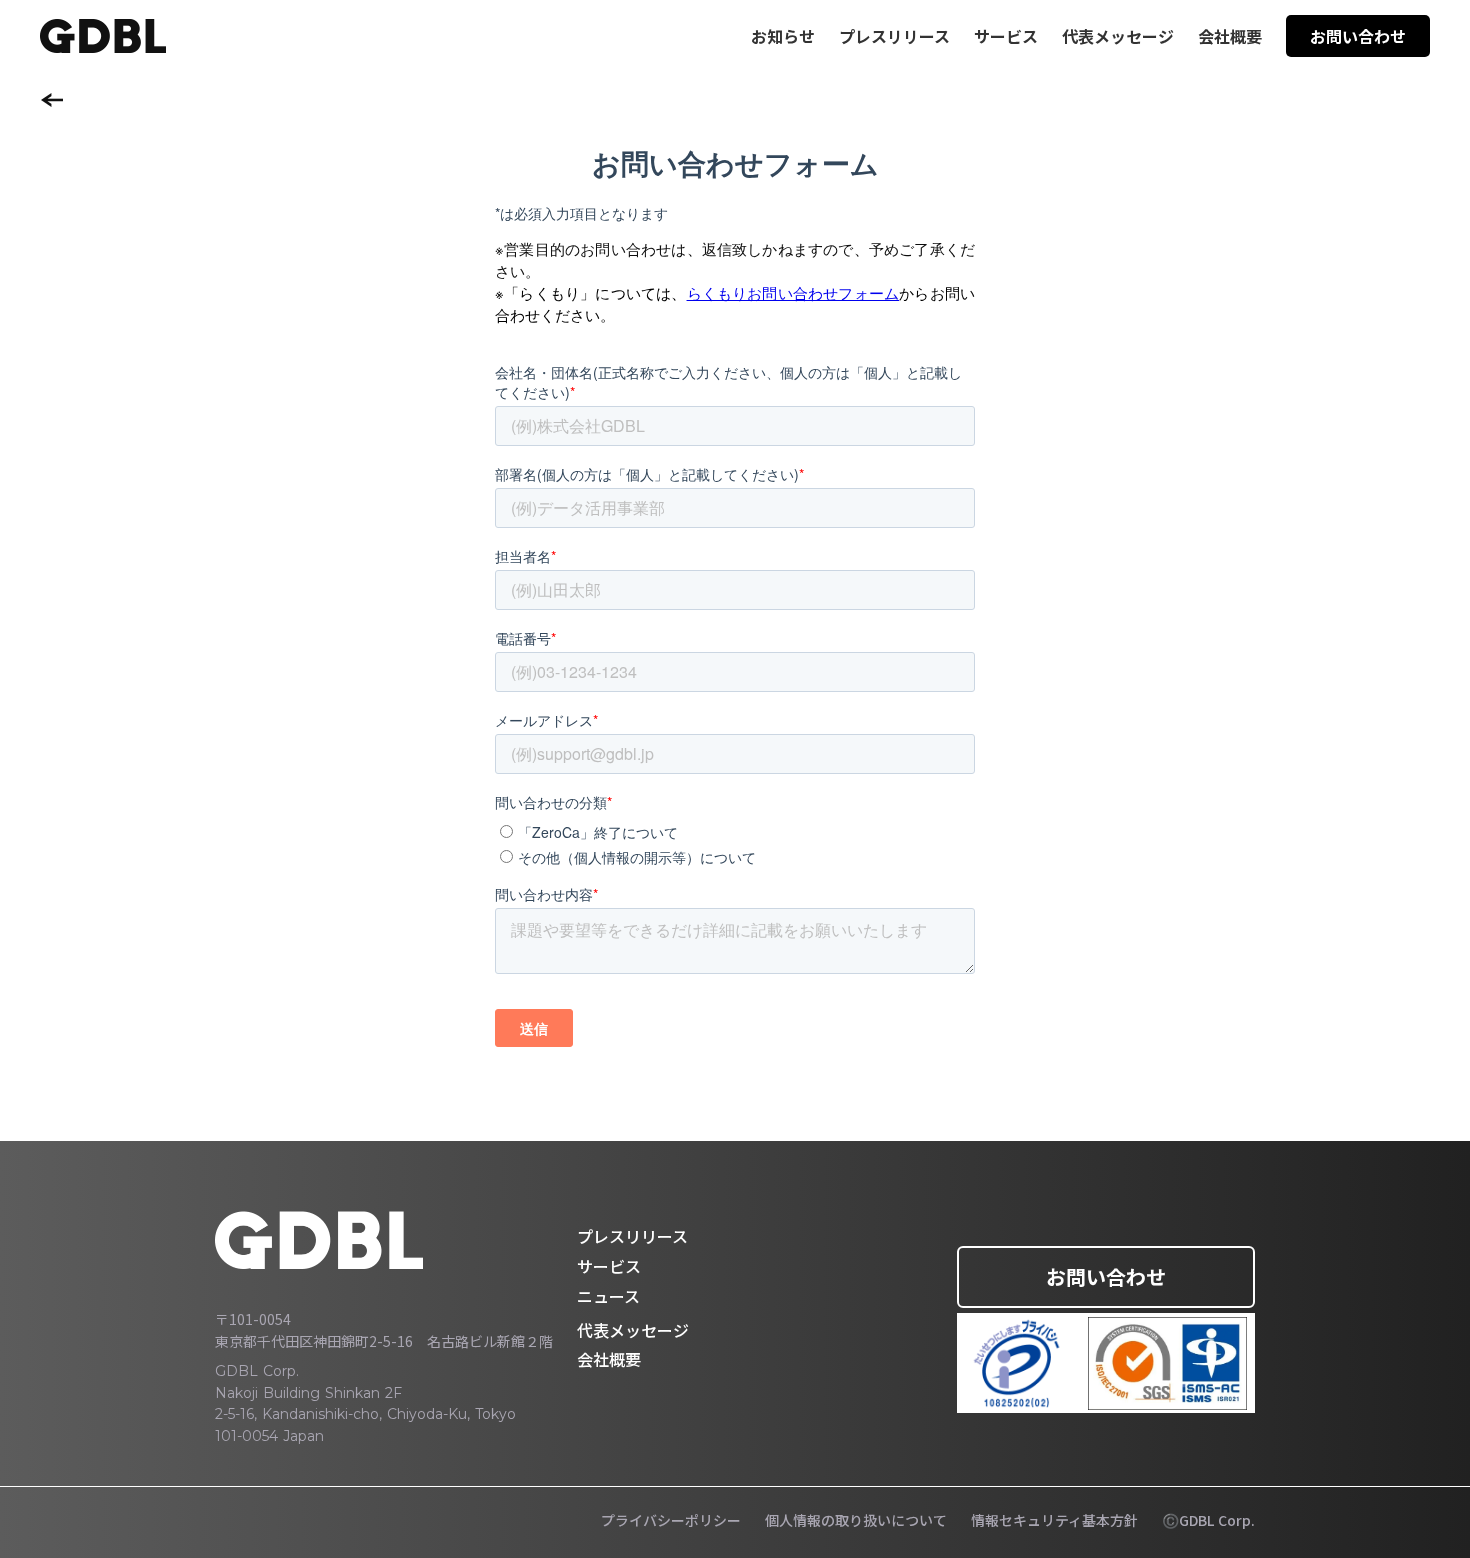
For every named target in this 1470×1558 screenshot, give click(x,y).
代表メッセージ (1118, 36)
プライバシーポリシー (671, 1520)
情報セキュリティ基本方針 (1054, 1520)
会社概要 (1230, 36)
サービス (609, 1266)
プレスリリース (894, 36)
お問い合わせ (1106, 1276)
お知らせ (783, 36)
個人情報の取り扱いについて (856, 1520)
